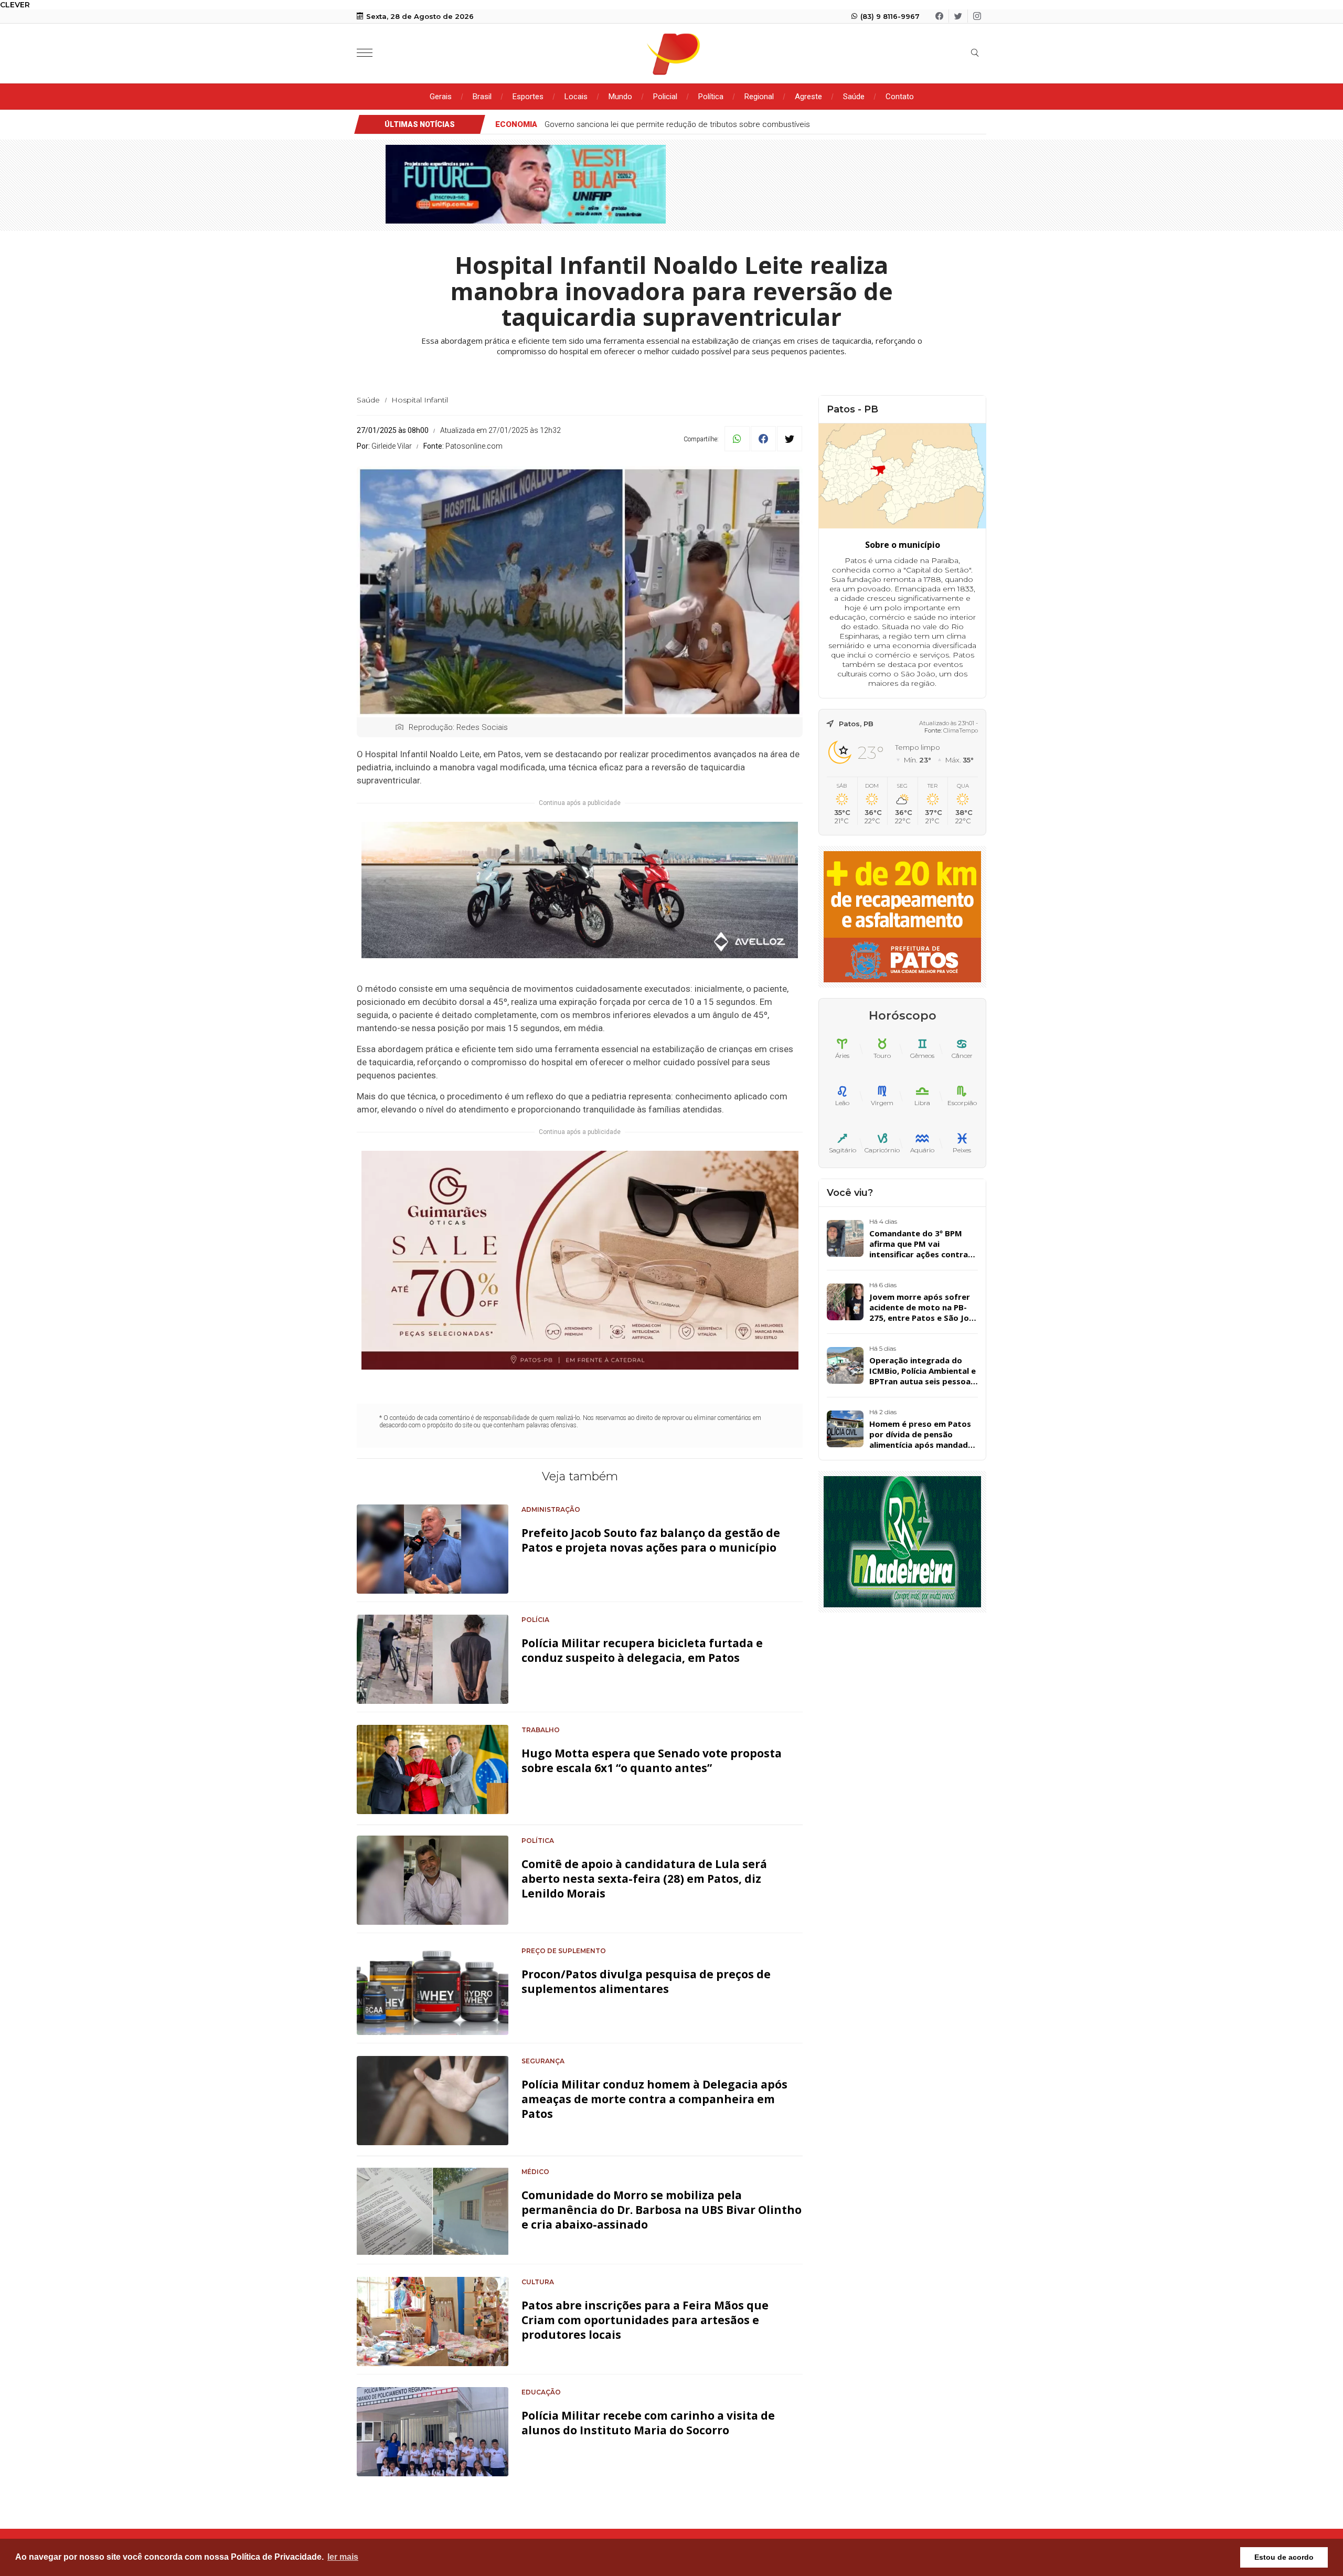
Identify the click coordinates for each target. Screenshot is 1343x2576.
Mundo (620, 97)
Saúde (854, 97)
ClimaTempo (961, 730)
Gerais (441, 97)
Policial (665, 97)
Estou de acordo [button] (1284, 2557)
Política (711, 97)
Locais (576, 97)
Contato (900, 97)
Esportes (528, 97)
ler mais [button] (343, 2557)
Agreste (808, 97)
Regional (759, 97)
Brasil (482, 97)
